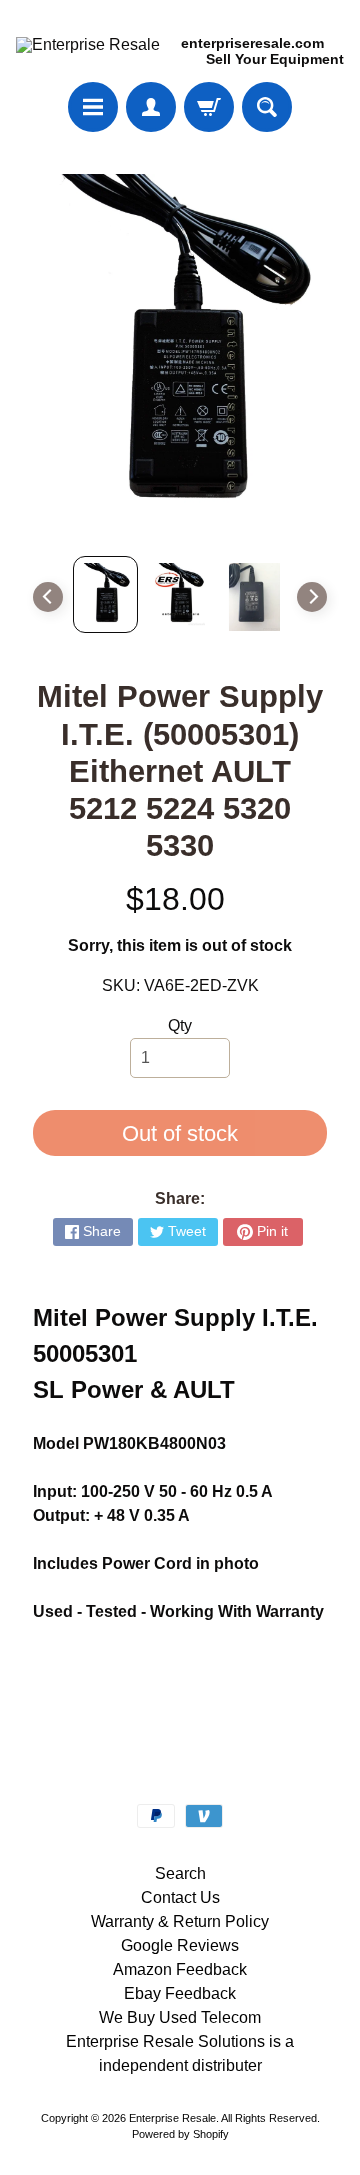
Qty (180, 1025)
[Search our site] (267, 107)
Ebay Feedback (180, 1993)
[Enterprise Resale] (88, 45)
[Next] (312, 597)
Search (180, 1873)
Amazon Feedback (180, 1969)
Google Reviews (180, 1945)
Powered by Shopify (180, 2134)
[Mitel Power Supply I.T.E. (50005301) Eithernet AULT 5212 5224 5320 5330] (105, 594)
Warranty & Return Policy (180, 1921)
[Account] (151, 107)
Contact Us (180, 1897)
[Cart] (209, 107)
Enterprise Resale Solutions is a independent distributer (180, 2053)
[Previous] (48, 597)
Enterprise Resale (172, 2118)
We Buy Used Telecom (180, 2017)
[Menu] (93, 107)
